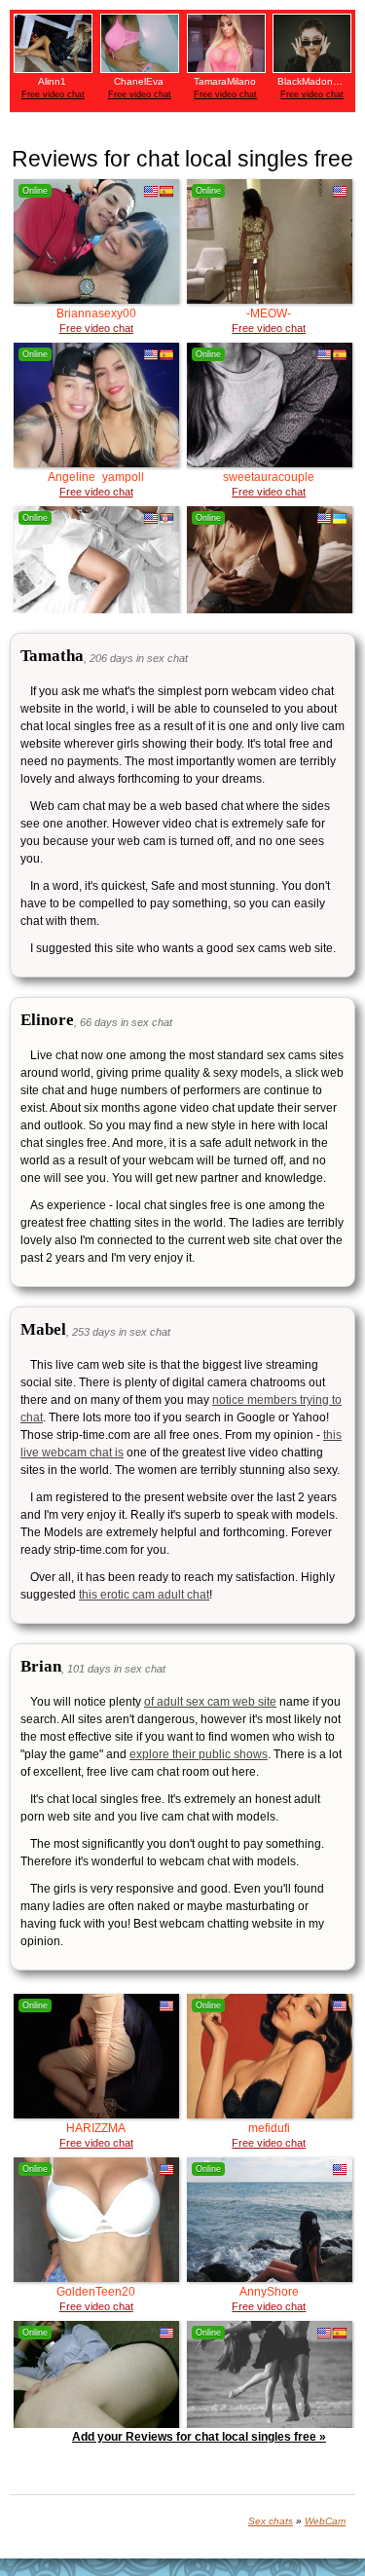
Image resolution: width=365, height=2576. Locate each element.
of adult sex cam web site (210, 1702)
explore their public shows (199, 1754)
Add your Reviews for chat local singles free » (199, 2437)
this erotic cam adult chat (144, 1595)
